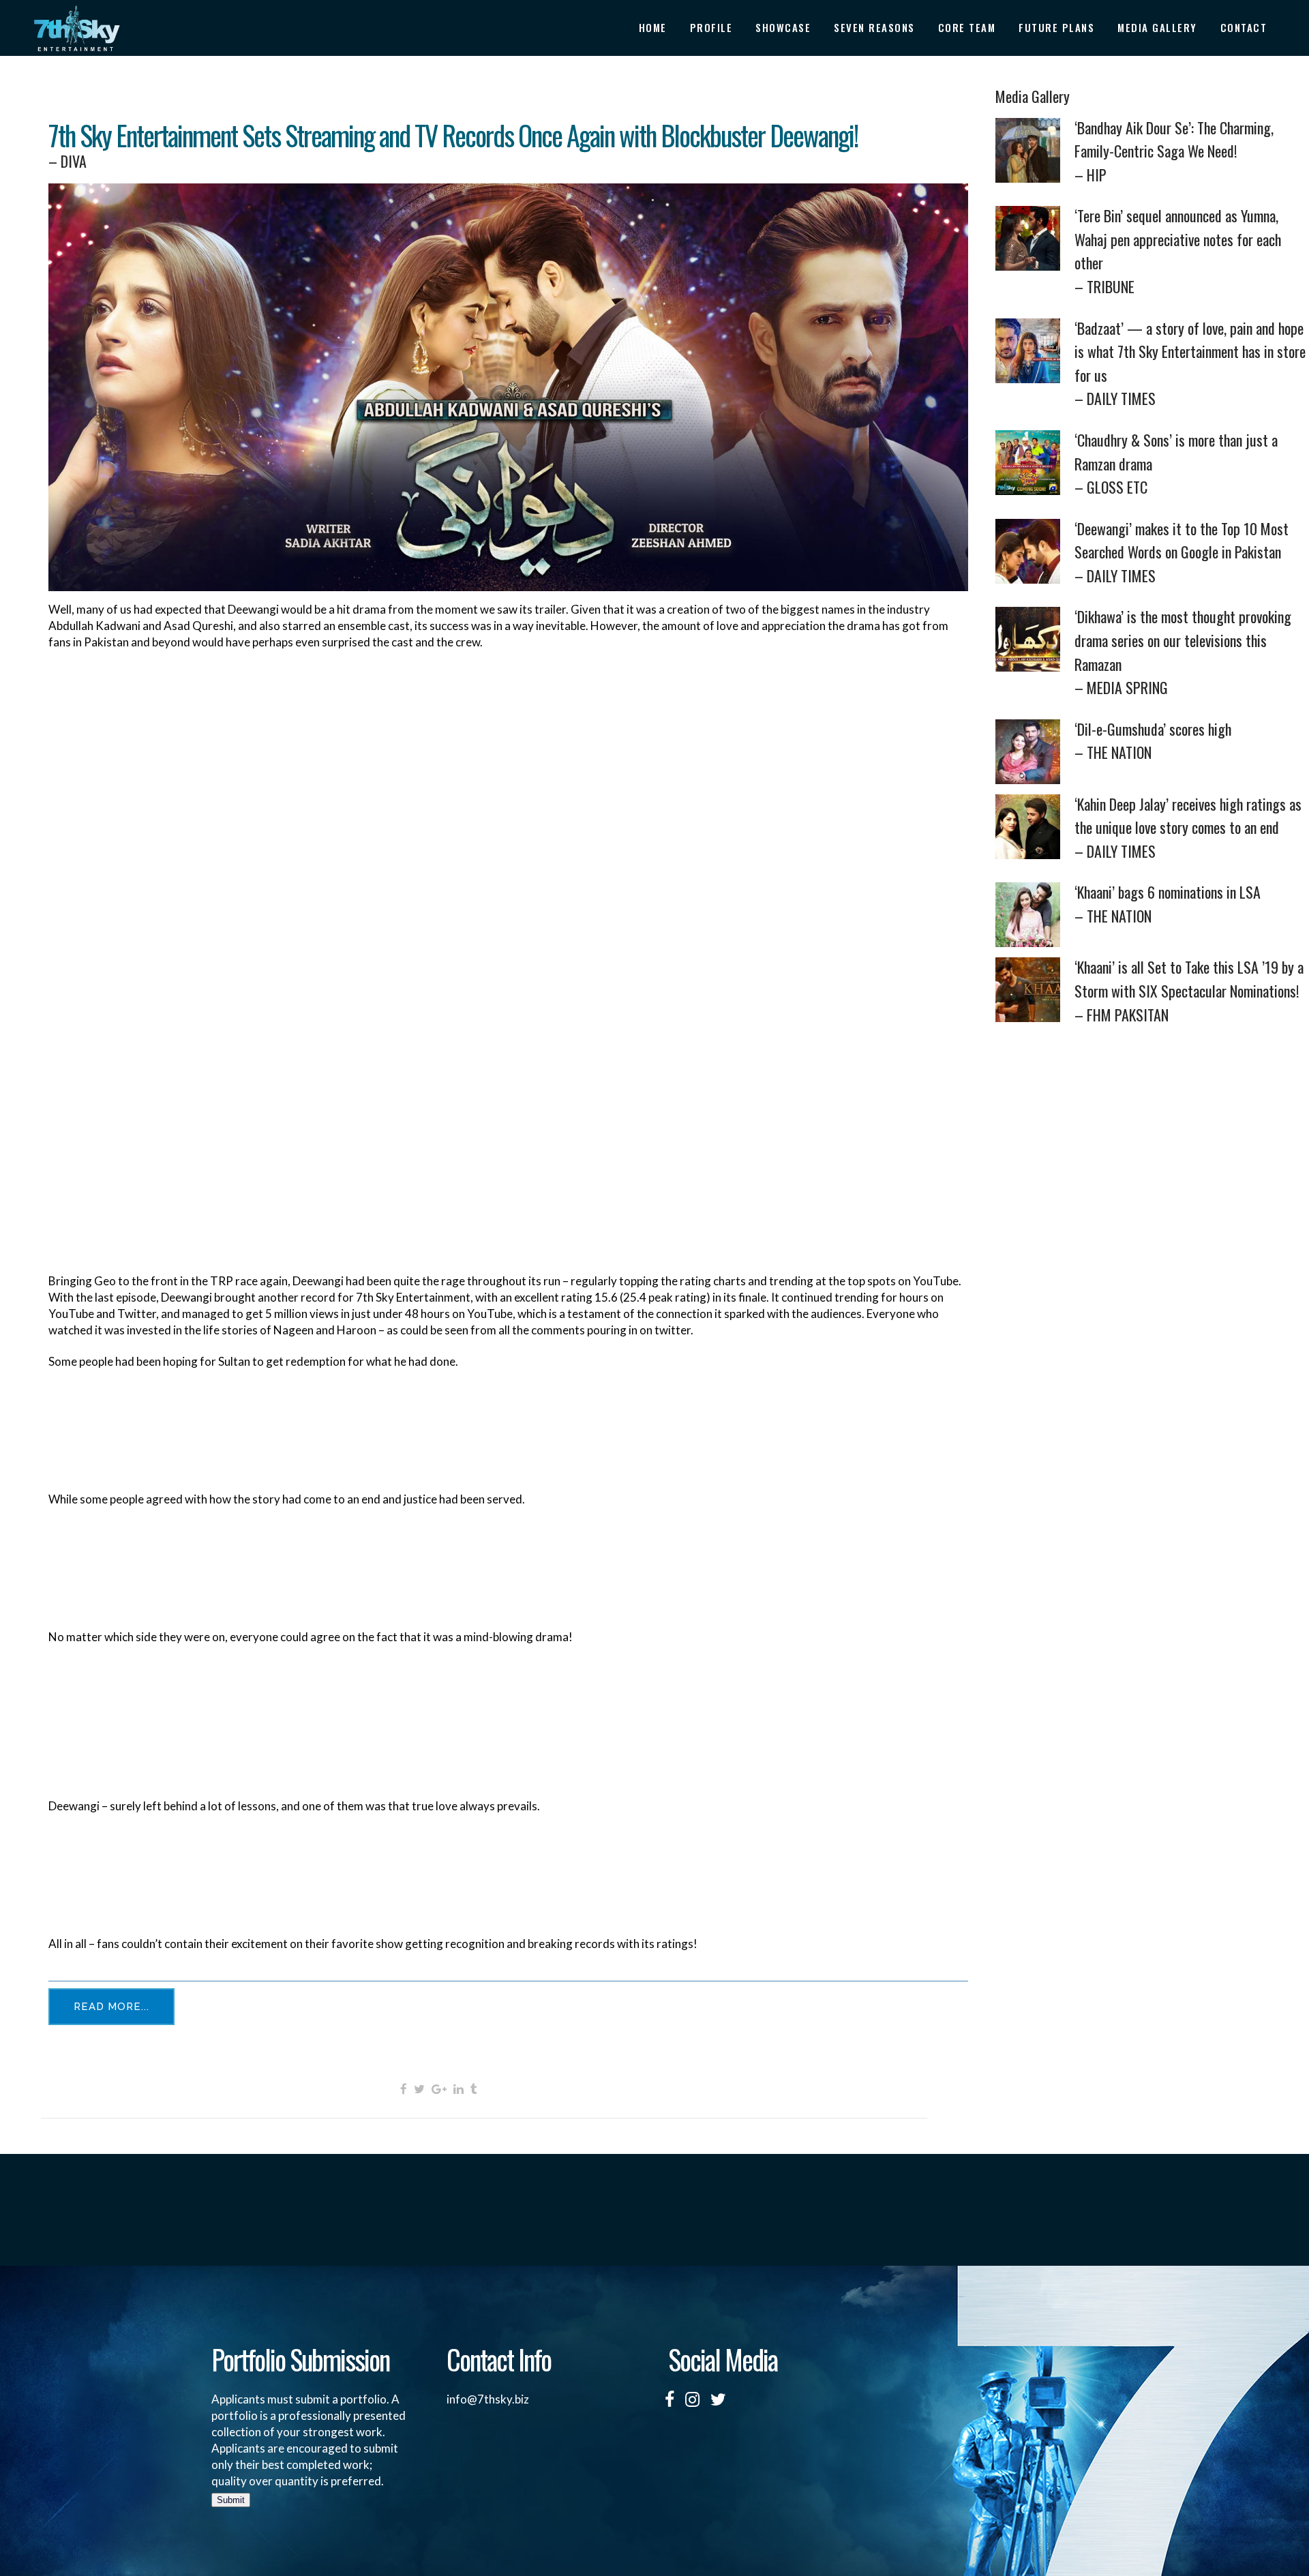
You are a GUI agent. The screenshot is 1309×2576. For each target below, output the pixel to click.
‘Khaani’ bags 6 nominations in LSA (1168, 904)
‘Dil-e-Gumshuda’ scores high (1153, 741)
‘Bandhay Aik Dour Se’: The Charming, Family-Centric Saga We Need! (1174, 151)
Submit (231, 2500)
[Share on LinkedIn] (458, 2088)
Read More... (111, 2007)
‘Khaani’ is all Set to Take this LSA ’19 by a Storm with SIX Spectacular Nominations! (1189, 990)
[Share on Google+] (439, 2088)
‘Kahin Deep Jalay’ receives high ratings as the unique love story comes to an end (1188, 827)
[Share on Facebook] (404, 2088)
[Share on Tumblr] (474, 2088)
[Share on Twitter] (419, 2088)
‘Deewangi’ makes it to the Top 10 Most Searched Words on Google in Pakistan (1182, 552)
